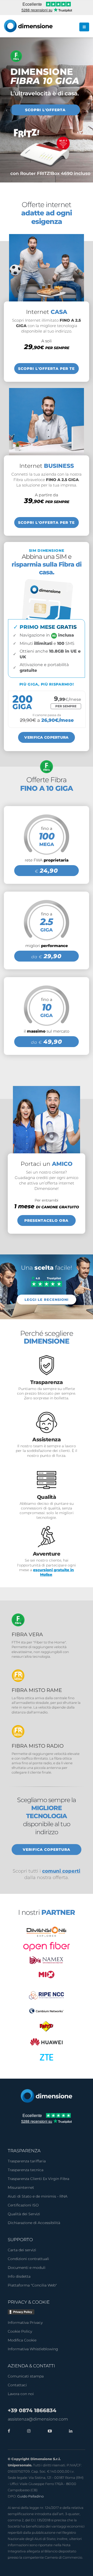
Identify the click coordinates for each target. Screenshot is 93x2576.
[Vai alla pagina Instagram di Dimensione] (28, 2431)
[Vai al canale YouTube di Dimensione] (49, 2431)
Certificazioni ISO (23, 2205)
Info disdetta (19, 2276)
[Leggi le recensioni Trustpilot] (47, 1281)
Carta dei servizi (22, 2250)
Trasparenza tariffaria (27, 2161)
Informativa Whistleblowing (33, 2349)
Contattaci (17, 2385)
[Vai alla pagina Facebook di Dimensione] (9, 2431)
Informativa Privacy (25, 2323)
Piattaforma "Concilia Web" (32, 2285)
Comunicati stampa (26, 2376)
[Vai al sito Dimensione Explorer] (47, 1932)
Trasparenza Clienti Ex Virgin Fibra (38, 2179)
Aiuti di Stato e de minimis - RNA (38, 2196)
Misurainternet (21, 2187)
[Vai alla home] (47, 2096)
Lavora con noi (21, 2394)
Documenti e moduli (27, 2268)
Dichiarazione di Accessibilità (34, 2223)
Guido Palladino (30, 2496)
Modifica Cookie (22, 2340)
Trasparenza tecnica (26, 2170)
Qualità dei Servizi (24, 2214)
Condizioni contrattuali (28, 2259)
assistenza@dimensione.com (38, 2419)
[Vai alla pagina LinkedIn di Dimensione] (69, 2431)
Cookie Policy (20, 2331)
